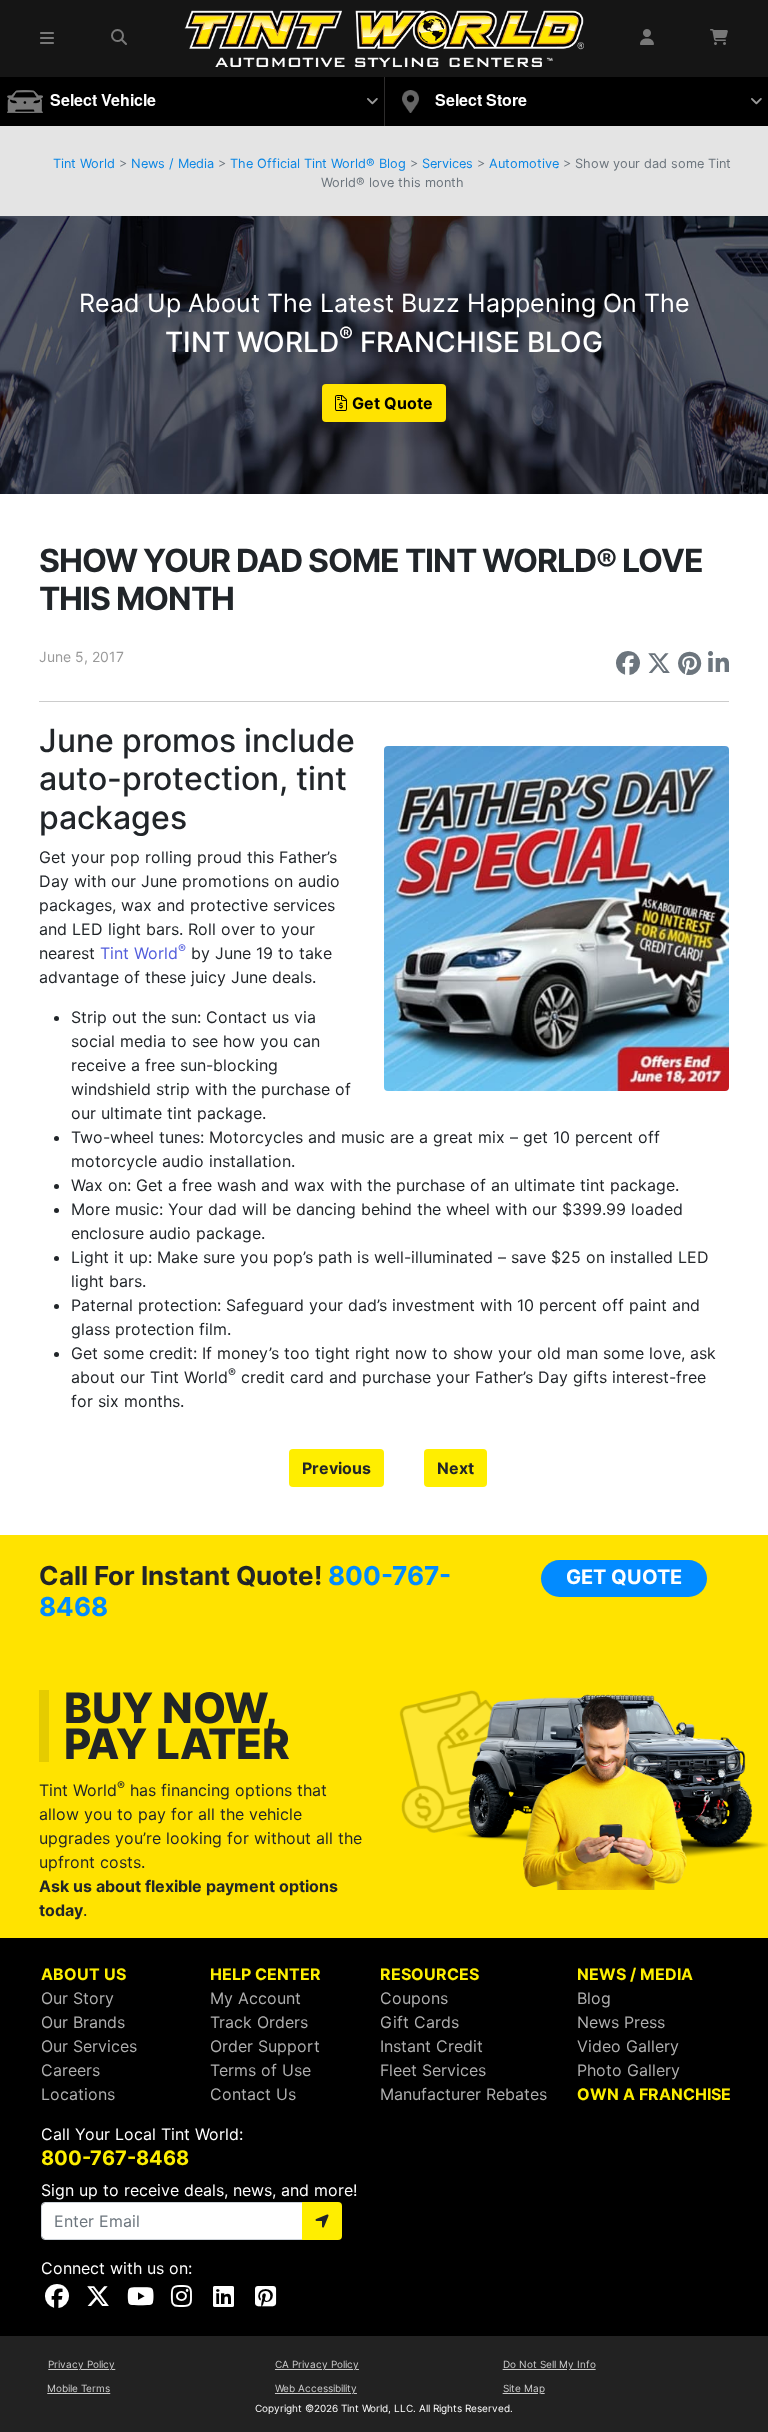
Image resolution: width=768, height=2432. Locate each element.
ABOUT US (83, 1974)
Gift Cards (419, 2022)
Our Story (77, 1998)
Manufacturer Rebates (463, 2094)
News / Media (172, 163)
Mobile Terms (78, 2388)
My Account (255, 1998)
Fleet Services (433, 2070)
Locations (78, 2094)
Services (447, 163)
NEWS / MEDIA (635, 1974)
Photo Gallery (628, 2070)
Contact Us (253, 2094)
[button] (48, 38)
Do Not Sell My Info (549, 2364)
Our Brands (83, 2022)
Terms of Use (260, 2070)
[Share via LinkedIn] (718, 663)
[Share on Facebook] (628, 663)
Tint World (84, 163)
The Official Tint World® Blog (318, 163)
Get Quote (392, 403)
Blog (594, 1998)
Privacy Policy (81, 2364)
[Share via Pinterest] (689, 663)
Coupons (414, 1998)
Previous (336, 1468)
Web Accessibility (316, 2388)
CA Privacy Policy (317, 2364)
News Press (621, 2022)
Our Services (89, 2046)
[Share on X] (659, 663)
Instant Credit (431, 2046)
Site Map (524, 2388)
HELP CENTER (265, 1974)
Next (455, 1468)
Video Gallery (628, 2046)
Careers (70, 2070)
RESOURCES (429, 1974)
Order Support (265, 2046)
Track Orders (259, 2022)
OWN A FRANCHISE (654, 2094)
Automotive (524, 163)
